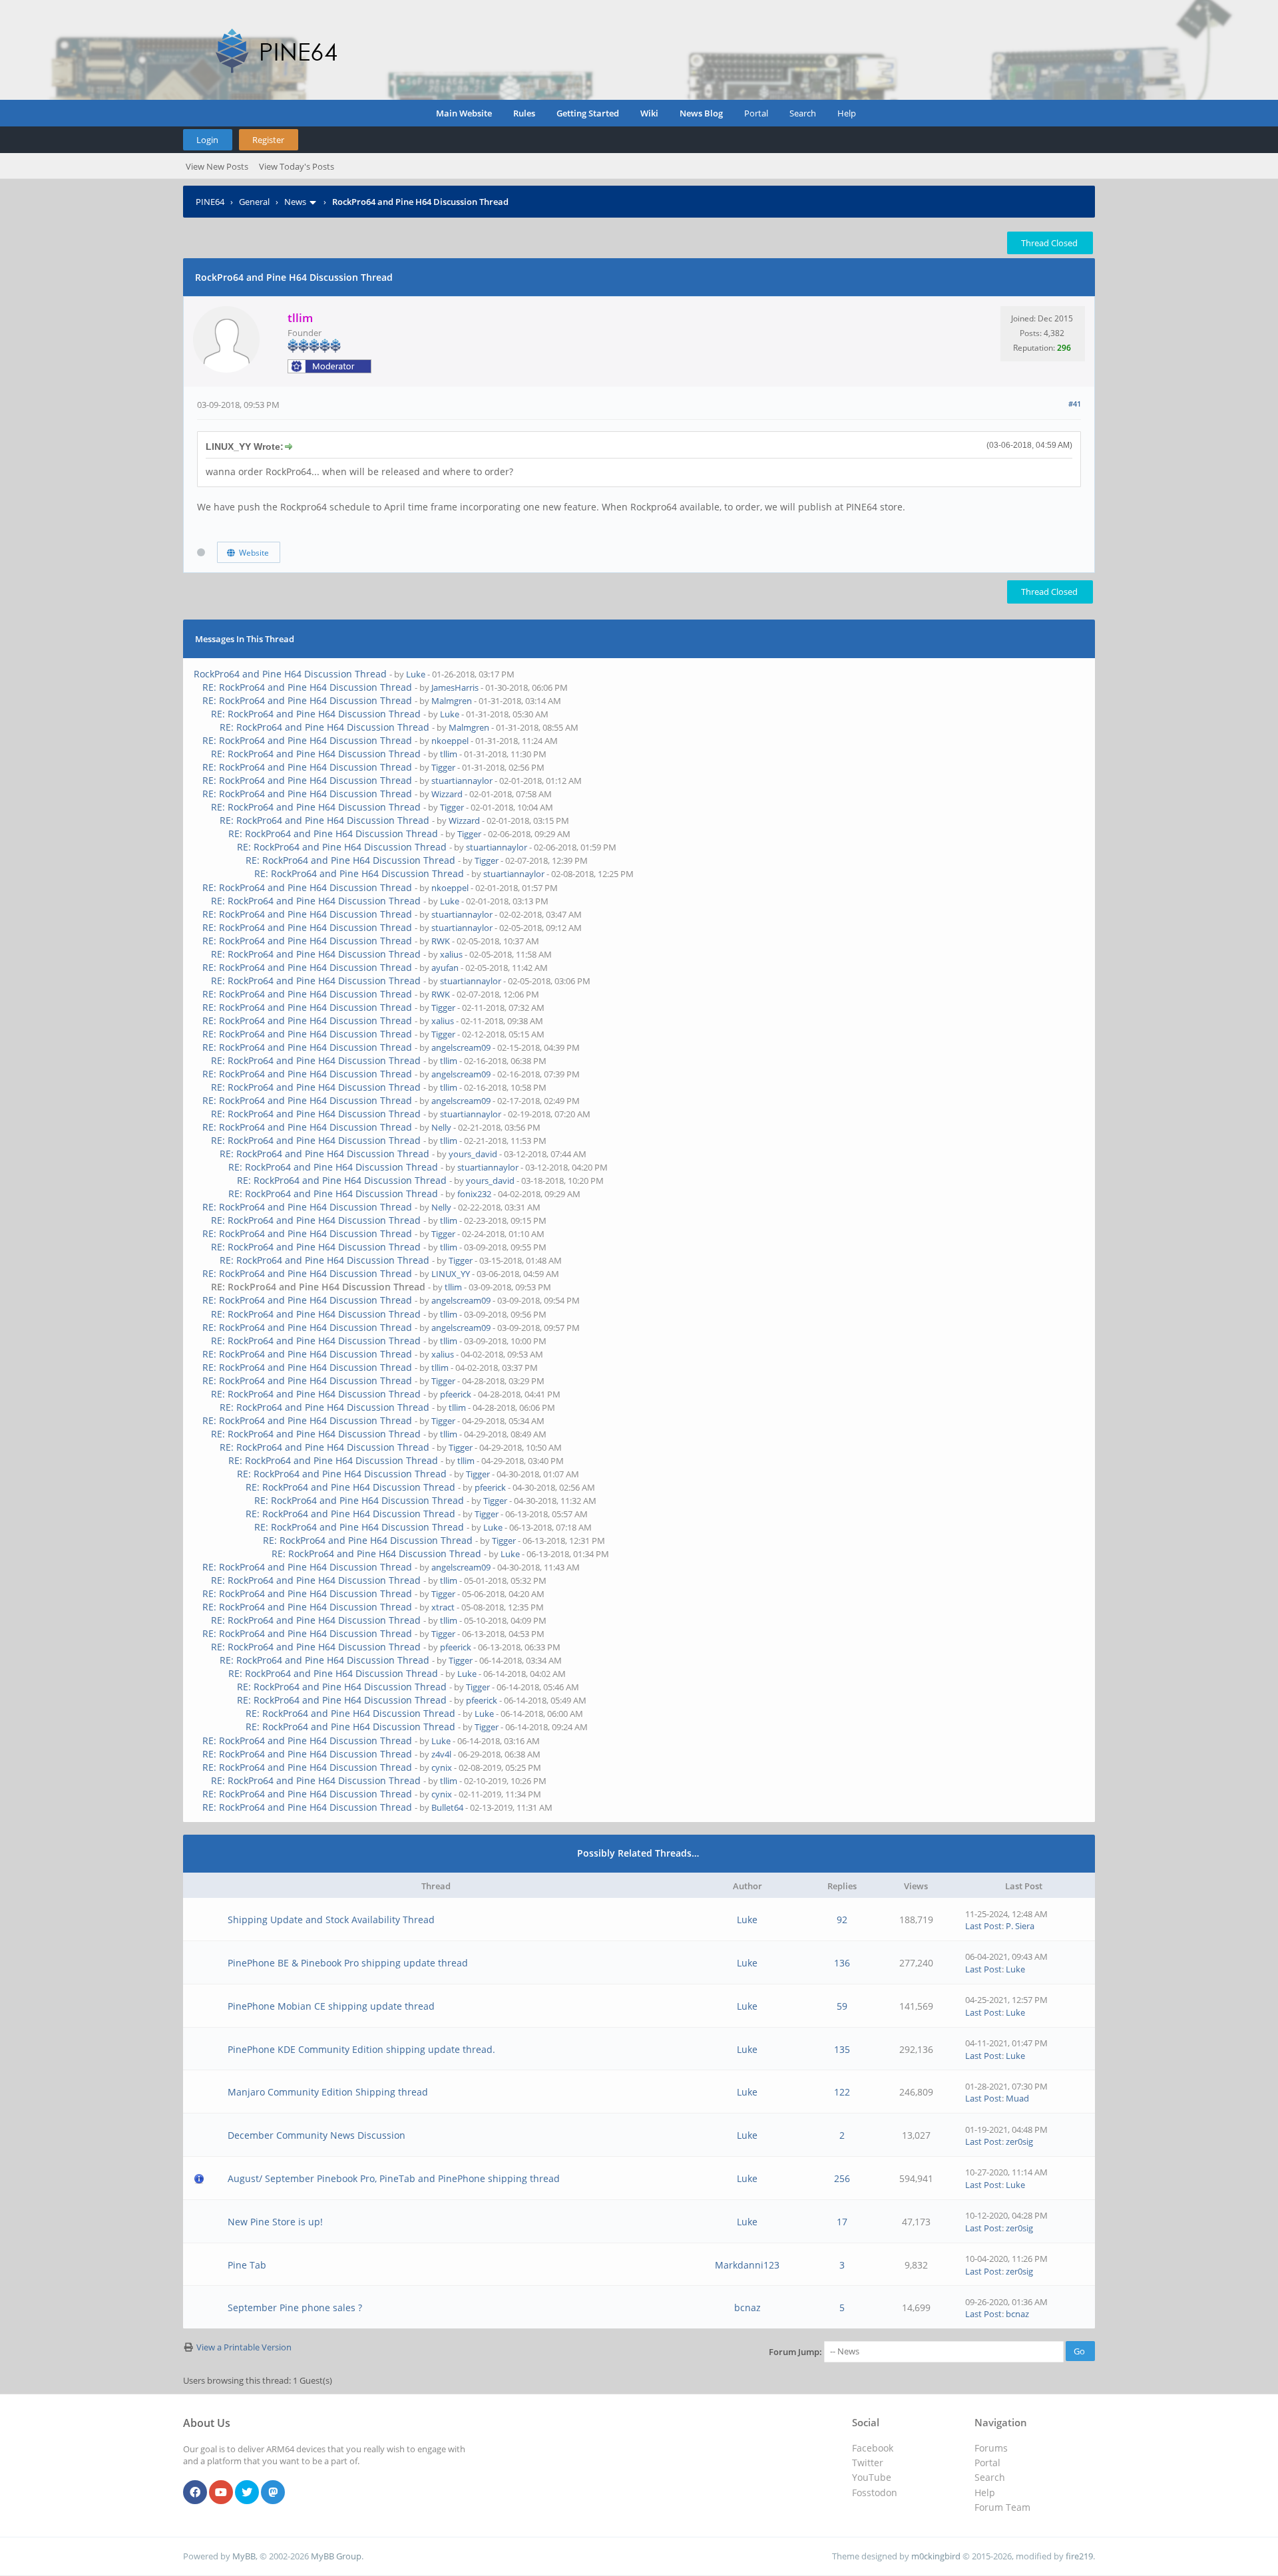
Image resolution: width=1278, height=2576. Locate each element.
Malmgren (452, 701)
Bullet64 (447, 1807)
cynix (442, 1767)
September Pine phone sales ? (295, 2307)
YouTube (872, 2477)
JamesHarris (455, 687)
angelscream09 (461, 1047)
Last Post (983, 1926)
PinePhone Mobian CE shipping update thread (331, 2006)
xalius (451, 954)
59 (842, 2006)
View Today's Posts (297, 166)
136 (842, 1963)
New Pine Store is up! (275, 2222)
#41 (1075, 404)
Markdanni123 (747, 2265)
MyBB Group (336, 2556)
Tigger (443, 767)
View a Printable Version (244, 2347)
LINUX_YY (451, 1274)
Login (207, 140)
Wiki (649, 113)
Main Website (464, 113)
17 (842, 2222)
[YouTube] (221, 2493)
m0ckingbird (936, 2556)
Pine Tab (247, 2265)
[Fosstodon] (273, 2493)
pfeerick (456, 1394)
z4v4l (441, 1754)
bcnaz (747, 2307)
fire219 (1079, 2556)
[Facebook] (195, 2493)
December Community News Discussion (317, 2135)
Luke (416, 674)
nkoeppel (450, 741)
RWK (441, 941)
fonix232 (474, 1194)
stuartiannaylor (462, 781)
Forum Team (1002, 2507)
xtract (443, 1607)
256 (842, 2178)
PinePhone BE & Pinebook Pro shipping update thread (348, 1963)
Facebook (873, 2448)
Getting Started (588, 113)
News (295, 202)
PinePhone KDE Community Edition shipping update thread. (361, 2049)
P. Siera (1020, 1926)
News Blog (701, 113)
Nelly (441, 1127)
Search (803, 113)
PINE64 (210, 202)
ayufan (445, 968)
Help (847, 113)
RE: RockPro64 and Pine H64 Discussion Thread (307, 687)
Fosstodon (875, 2492)
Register (268, 140)
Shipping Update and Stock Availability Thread (331, 1920)
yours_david (473, 1154)
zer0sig (1019, 2141)
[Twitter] (247, 2493)
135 (842, 2049)
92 (842, 1920)
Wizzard (447, 794)
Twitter (868, 2463)
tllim (449, 754)
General (254, 202)
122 (842, 2092)
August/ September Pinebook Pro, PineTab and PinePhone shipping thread (394, 2178)
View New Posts (217, 166)
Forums (991, 2448)
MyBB (244, 2556)
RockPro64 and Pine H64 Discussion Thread (290, 674)
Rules (524, 113)
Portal (756, 113)
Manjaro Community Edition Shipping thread (328, 2092)
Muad (1017, 2098)
